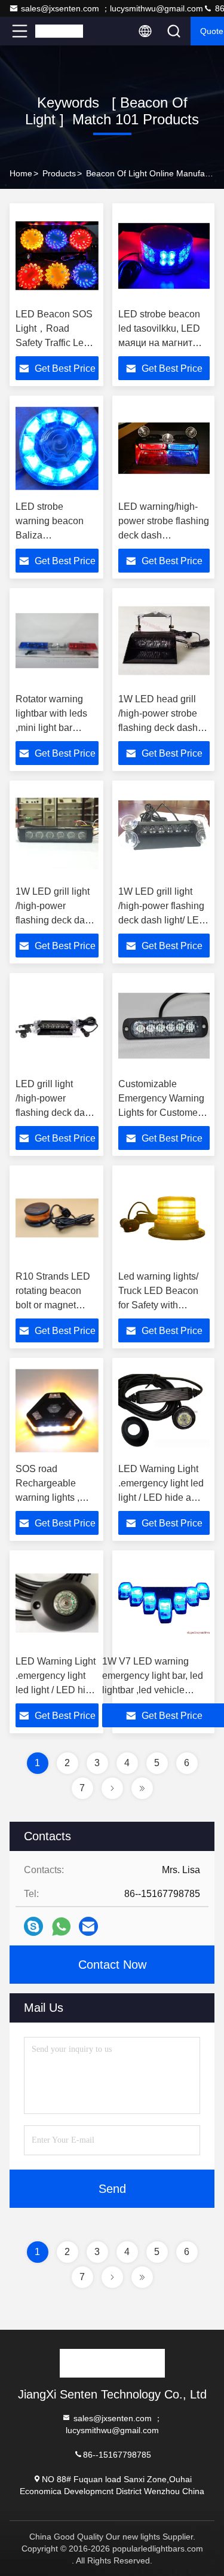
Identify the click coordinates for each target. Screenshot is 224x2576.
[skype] (33, 1926)
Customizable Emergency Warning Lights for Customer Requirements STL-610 (161, 1113)
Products (59, 173)
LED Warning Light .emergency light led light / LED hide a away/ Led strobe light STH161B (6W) (161, 1497)
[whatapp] (61, 1927)
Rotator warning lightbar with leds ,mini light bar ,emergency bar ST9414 (51, 728)
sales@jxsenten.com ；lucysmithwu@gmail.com (112, 8)
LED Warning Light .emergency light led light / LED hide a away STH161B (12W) (56, 1690)
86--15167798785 (117, 2454)
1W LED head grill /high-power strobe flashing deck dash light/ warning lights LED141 (159, 728)
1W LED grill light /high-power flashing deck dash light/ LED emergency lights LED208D (162, 920)
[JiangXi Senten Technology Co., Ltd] (59, 31)
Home (21, 173)
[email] (88, 1926)
